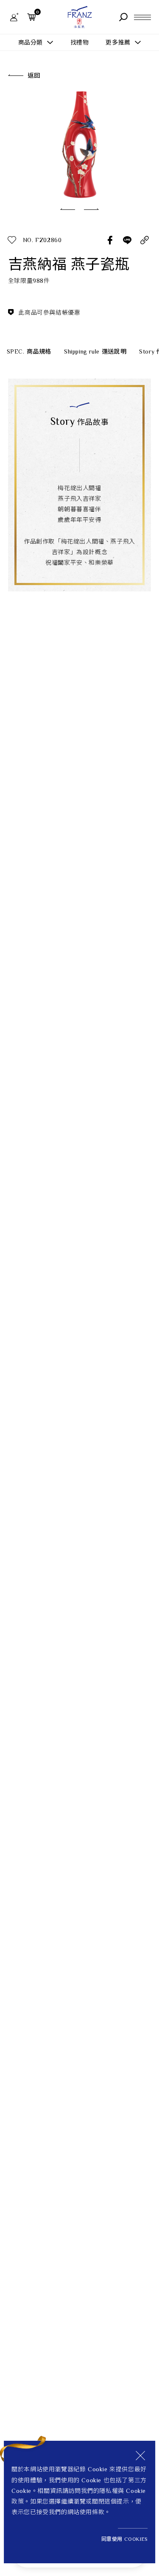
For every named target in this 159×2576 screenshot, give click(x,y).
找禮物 (80, 42)
